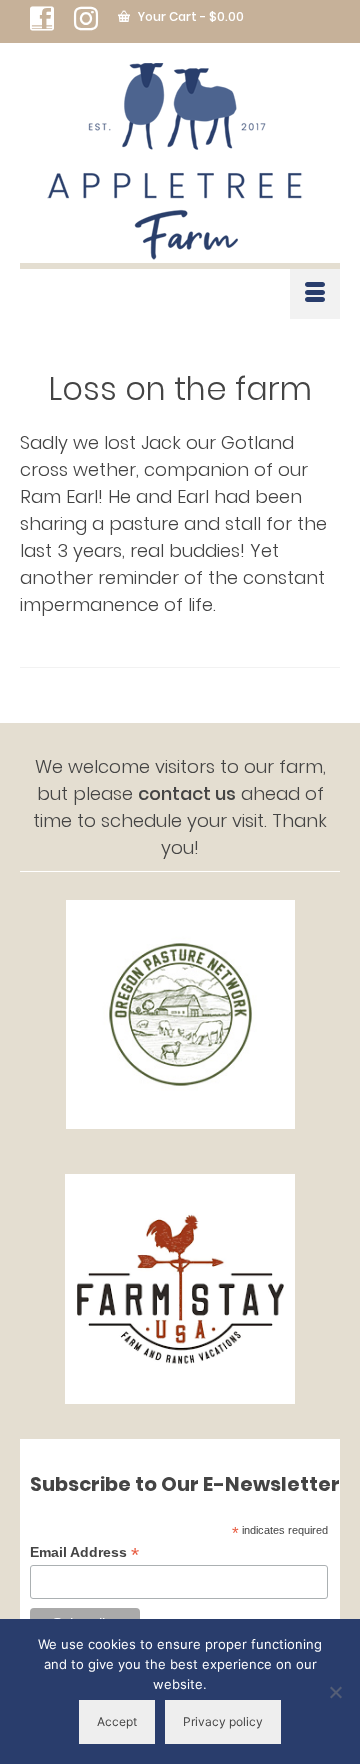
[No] (335, 1692)
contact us (187, 793)
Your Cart (189, 16)
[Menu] (315, 294)
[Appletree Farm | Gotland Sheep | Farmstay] (180, 163)
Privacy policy (223, 1721)
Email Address (84, 1552)
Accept (117, 1721)
